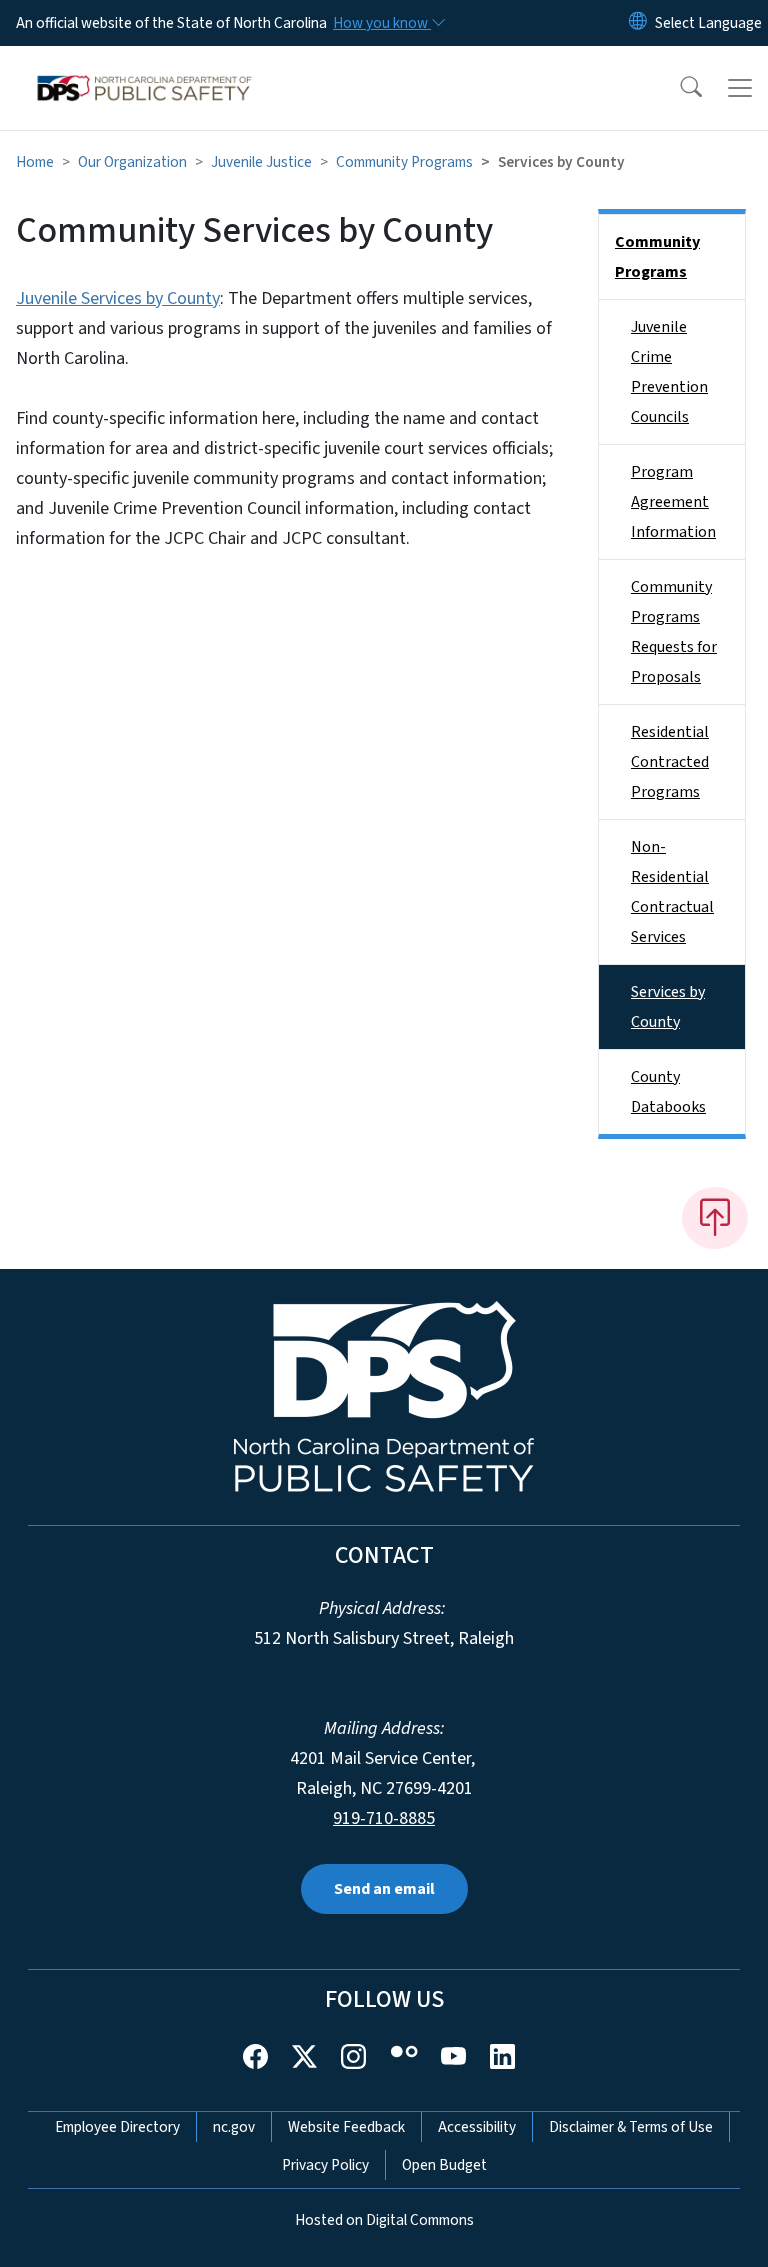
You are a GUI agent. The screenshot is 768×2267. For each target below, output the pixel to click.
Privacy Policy (325, 2165)
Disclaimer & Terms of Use (631, 2127)
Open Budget (444, 2165)
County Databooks (668, 1092)
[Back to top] (715, 1218)
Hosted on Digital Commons (384, 2220)
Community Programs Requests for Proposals (674, 632)
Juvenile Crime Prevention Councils (669, 372)
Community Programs (404, 162)
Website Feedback (346, 2127)
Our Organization (132, 162)
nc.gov (234, 2127)
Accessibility (477, 2127)
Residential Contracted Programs (670, 762)
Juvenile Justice (261, 162)
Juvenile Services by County (118, 298)
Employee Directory (117, 2127)
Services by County (668, 1007)
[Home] (144, 69)
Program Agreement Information (673, 502)
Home (35, 162)
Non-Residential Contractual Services (672, 892)
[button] (678, 88)
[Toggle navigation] (740, 88)
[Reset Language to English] (638, 23)
